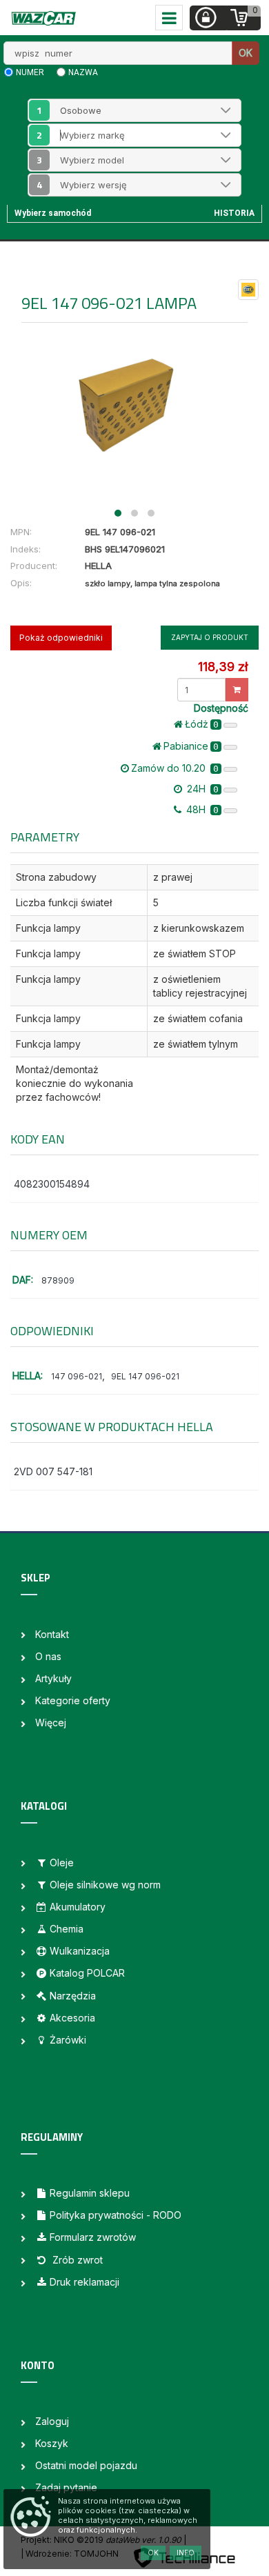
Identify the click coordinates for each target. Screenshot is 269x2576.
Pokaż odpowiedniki (61, 638)
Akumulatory (78, 1907)
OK (246, 53)
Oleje (62, 1863)
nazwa (83, 72)
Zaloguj (52, 2421)
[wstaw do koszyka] (237, 690)
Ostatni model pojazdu (86, 2465)
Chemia (67, 1929)
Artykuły (53, 1678)
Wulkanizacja (80, 1951)
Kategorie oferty (73, 1700)
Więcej (51, 1723)
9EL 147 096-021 (145, 1376)
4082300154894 (52, 1184)
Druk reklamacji (84, 2282)
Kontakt (52, 1634)
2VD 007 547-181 (53, 1471)
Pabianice (191, 746)
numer (30, 72)
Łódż (202, 724)
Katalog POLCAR (87, 1973)
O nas (48, 1656)
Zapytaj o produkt (210, 637)
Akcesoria (72, 2018)
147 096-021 (77, 1376)
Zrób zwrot (76, 2260)
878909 (58, 1280)
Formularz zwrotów (93, 2237)
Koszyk (52, 2443)
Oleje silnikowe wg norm (105, 1885)
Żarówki (68, 2040)
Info (186, 2553)
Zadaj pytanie (66, 2487)
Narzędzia (73, 1996)
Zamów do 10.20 (175, 768)
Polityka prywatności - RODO (116, 2215)
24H (201, 789)
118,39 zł (223, 667)
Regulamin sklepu (90, 2193)
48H (201, 809)
